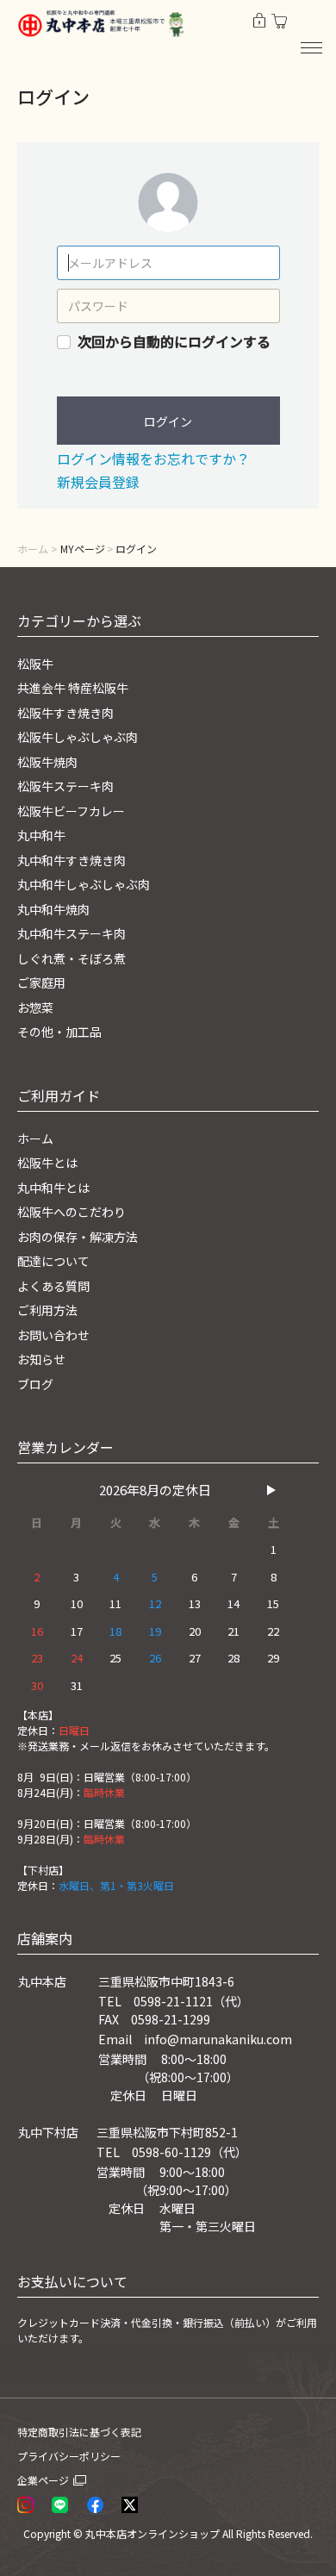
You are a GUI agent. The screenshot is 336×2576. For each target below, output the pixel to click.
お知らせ (41, 1359)
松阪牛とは (47, 1163)
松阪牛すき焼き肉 (65, 713)
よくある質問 (53, 1286)
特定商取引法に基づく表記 (79, 2432)
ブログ (35, 1384)
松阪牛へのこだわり (72, 1212)
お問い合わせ (53, 1335)
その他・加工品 (59, 1032)
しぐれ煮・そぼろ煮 (72, 958)
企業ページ (43, 2480)
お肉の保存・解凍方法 (78, 1237)
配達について (53, 1261)
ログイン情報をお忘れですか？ (153, 458)
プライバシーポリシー (69, 2456)
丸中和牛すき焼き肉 (72, 860)
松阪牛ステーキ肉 (65, 786)
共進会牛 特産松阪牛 (73, 688)
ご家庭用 (41, 982)
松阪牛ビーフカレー (71, 811)
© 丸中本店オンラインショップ (146, 2533)
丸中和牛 (41, 835)
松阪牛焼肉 (47, 762)
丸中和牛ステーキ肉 (72, 933)
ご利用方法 (47, 1310)
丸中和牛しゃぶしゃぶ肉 (84, 884)
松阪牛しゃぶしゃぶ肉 (78, 737)
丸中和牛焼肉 (53, 909)
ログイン (168, 421)
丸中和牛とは (53, 1188)
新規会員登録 (98, 482)
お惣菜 (35, 1007)
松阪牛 (35, 664)
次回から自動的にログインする (174, 341)
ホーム (33, 549)
